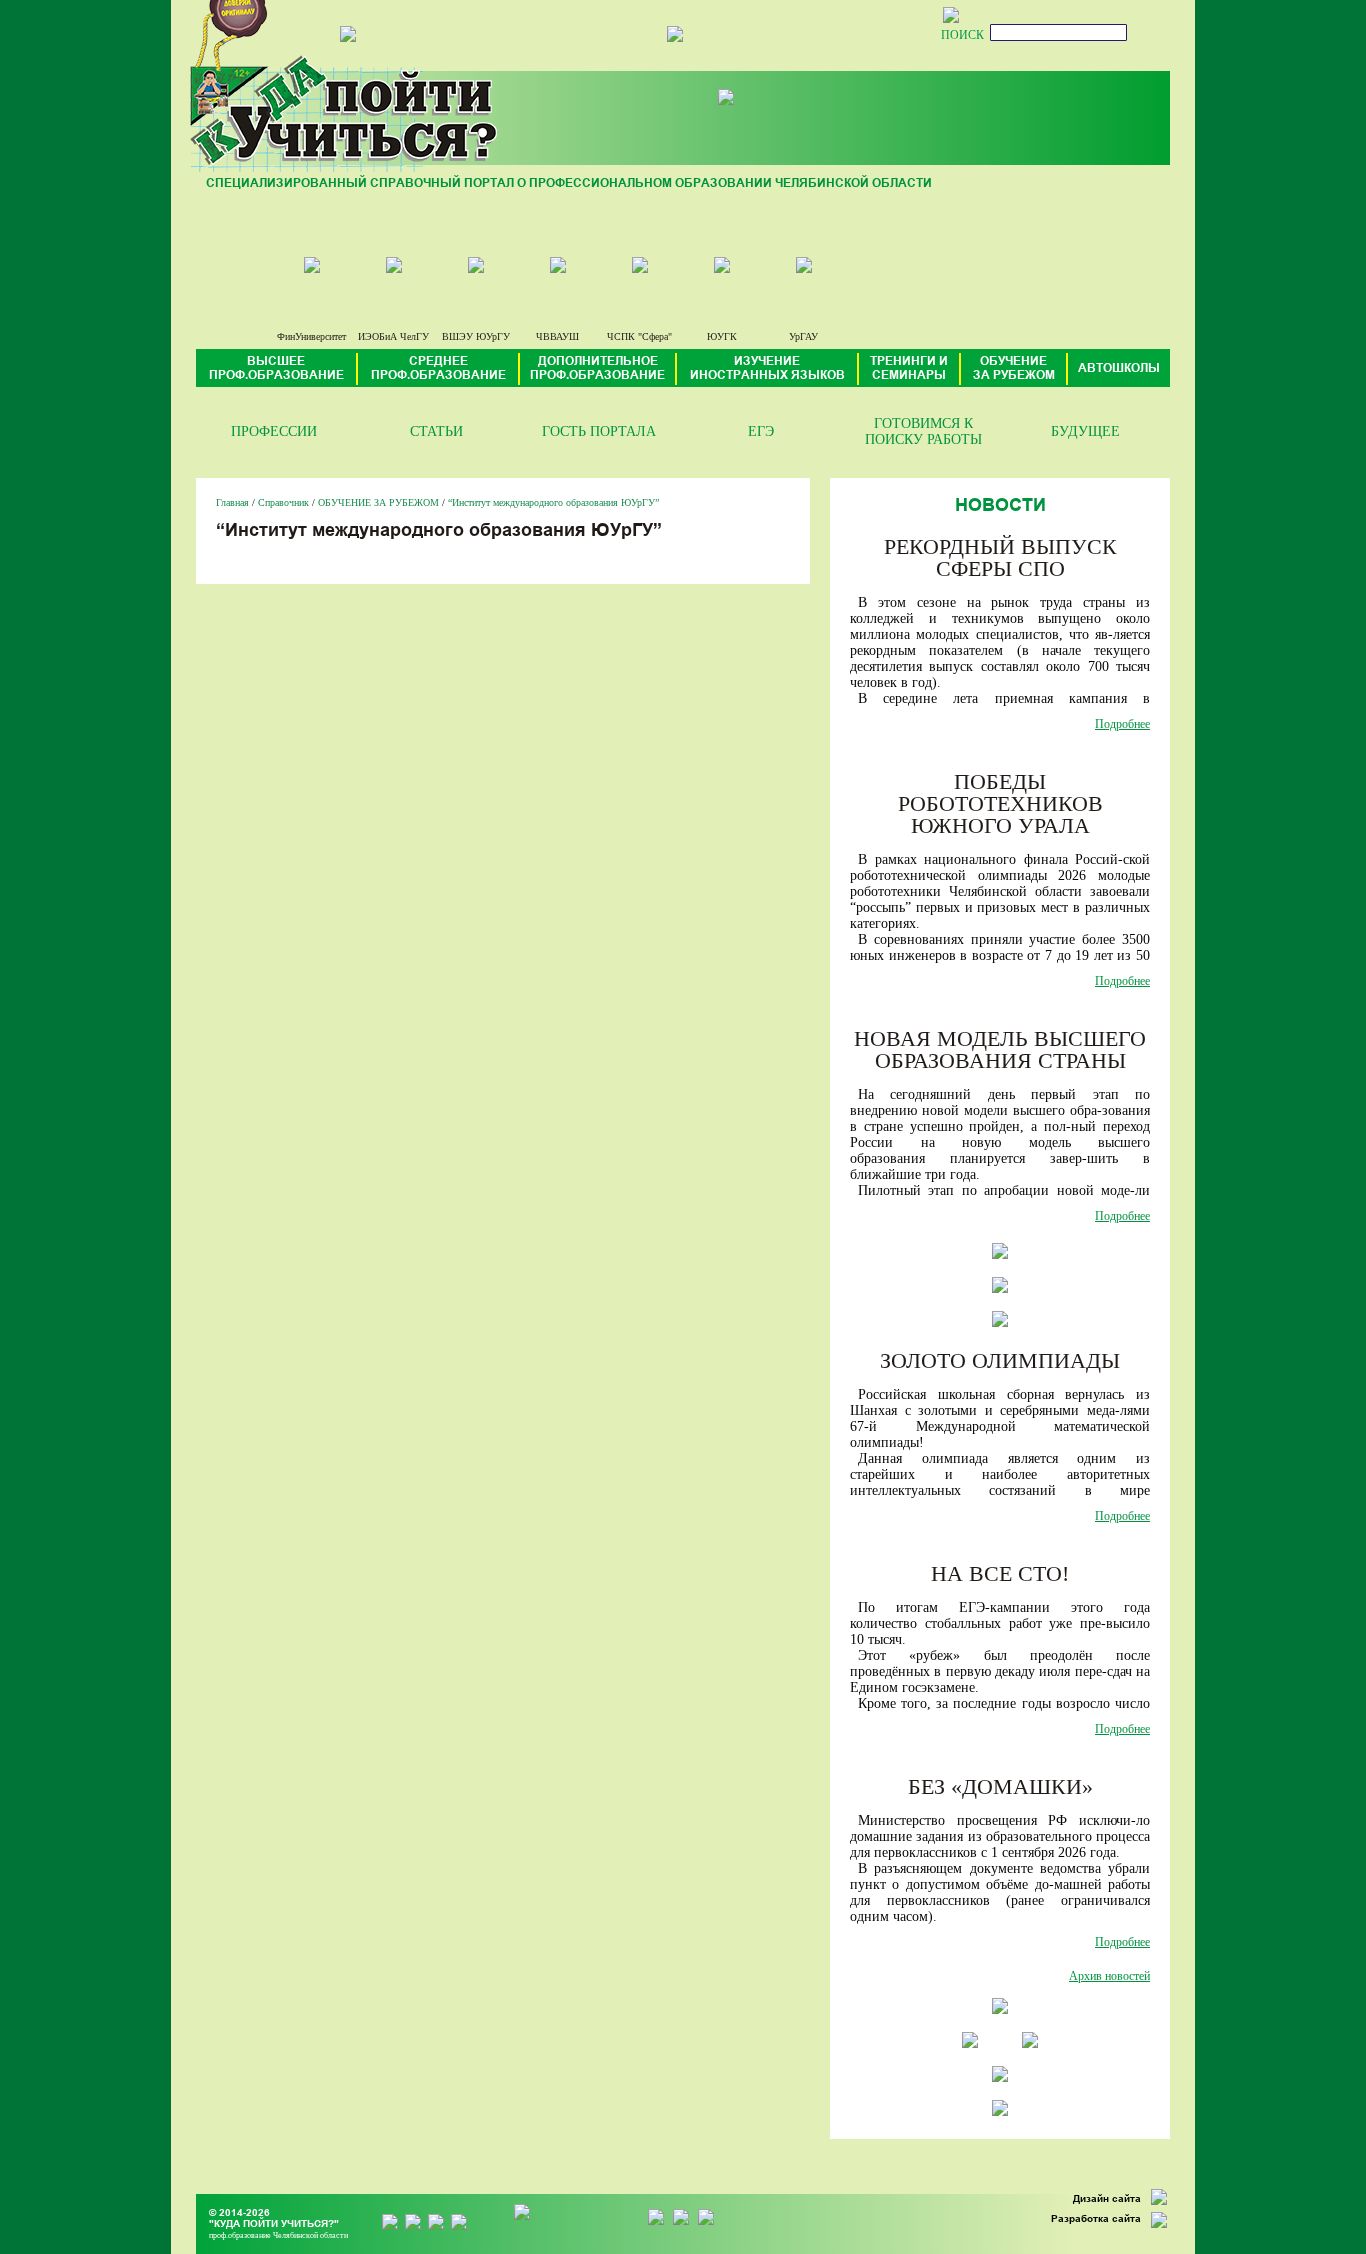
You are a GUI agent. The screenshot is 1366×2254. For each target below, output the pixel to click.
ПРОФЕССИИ (274, 431)
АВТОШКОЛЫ (1119, 369)
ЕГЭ (761, 431)
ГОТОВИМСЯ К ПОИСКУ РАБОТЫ (923, 431)
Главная (232, 502)
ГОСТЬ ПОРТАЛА (599, 431)
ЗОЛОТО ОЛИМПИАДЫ (1000, 1360)
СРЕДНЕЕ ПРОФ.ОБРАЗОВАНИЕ (438, 369)
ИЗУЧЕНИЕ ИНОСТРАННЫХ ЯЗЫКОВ (767, 369)
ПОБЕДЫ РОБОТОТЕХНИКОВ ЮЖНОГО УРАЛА (1000, 803)
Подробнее (1122, 724)
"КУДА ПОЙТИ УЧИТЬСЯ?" (274, 2224)
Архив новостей (1109, 1976)
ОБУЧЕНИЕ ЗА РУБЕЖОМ (1014, 369)
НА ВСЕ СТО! (1000, 1573)
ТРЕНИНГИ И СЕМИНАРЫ (909, 369)
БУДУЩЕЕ (1085, 431)
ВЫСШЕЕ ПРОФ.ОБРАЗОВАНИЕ (276, 369)
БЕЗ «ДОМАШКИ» (1000, 1786)
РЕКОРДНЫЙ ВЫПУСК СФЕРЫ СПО (1000, 557)
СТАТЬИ (436, 431)
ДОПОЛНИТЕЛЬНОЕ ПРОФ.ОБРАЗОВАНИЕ (597, 369)
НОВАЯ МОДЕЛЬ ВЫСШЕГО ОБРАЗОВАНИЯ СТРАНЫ (1000, 1049)
